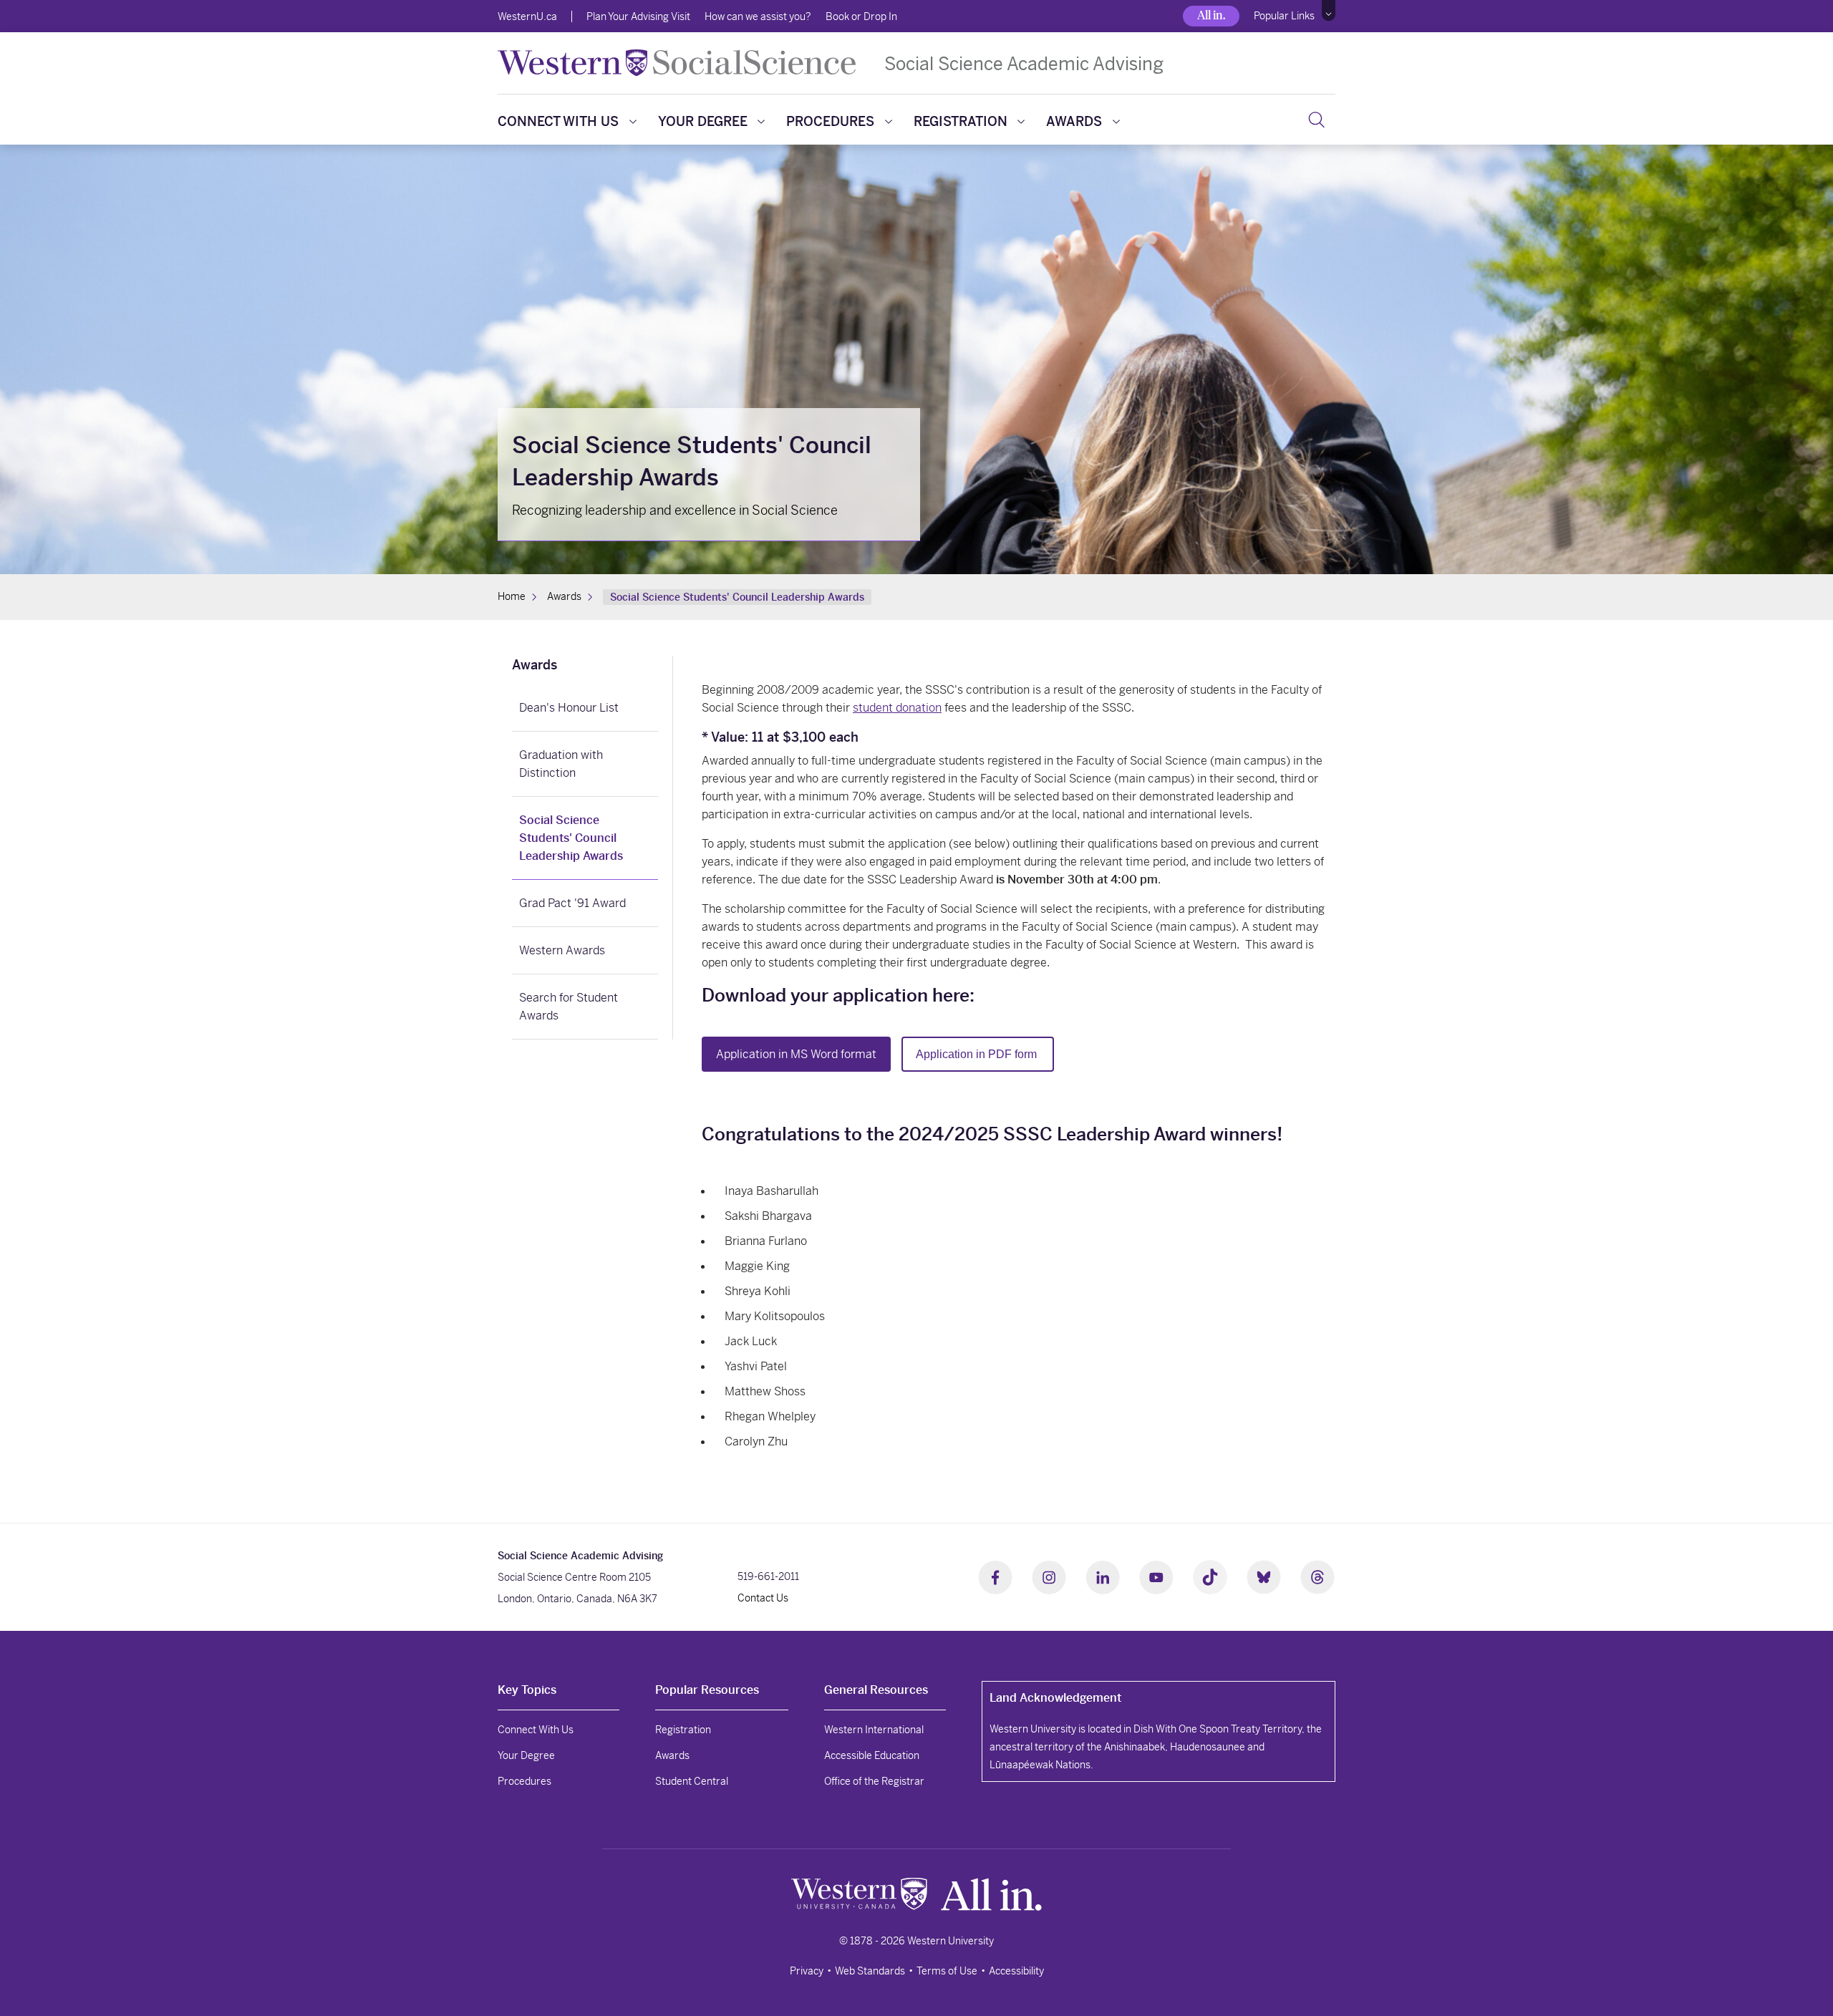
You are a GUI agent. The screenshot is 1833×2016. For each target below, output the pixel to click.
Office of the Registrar (874, 1781)
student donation (897, 708)
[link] (585, 667)
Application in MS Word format (796, 1054)
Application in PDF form (978, 1054)
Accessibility (1016, 1971)
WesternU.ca (527, 16)
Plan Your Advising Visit (638, 16)
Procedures (830, 121)
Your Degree (703, 121)
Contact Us (763, 1598)
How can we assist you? (758, 16)
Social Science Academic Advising (1024, 63)
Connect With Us (558, 121)
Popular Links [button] (1284, 16)
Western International (874, 1730)
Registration (961, 121)
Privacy (807, 1971)
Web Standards (870, 1971)
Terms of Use (947, 1971)
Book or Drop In (861, 16)
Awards (1074, 121)
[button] (1329, 11)
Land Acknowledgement (1055, 1698)
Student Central (692, 1781)
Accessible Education (872, 1755)
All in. (1211, 15)
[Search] (1316, 120)
